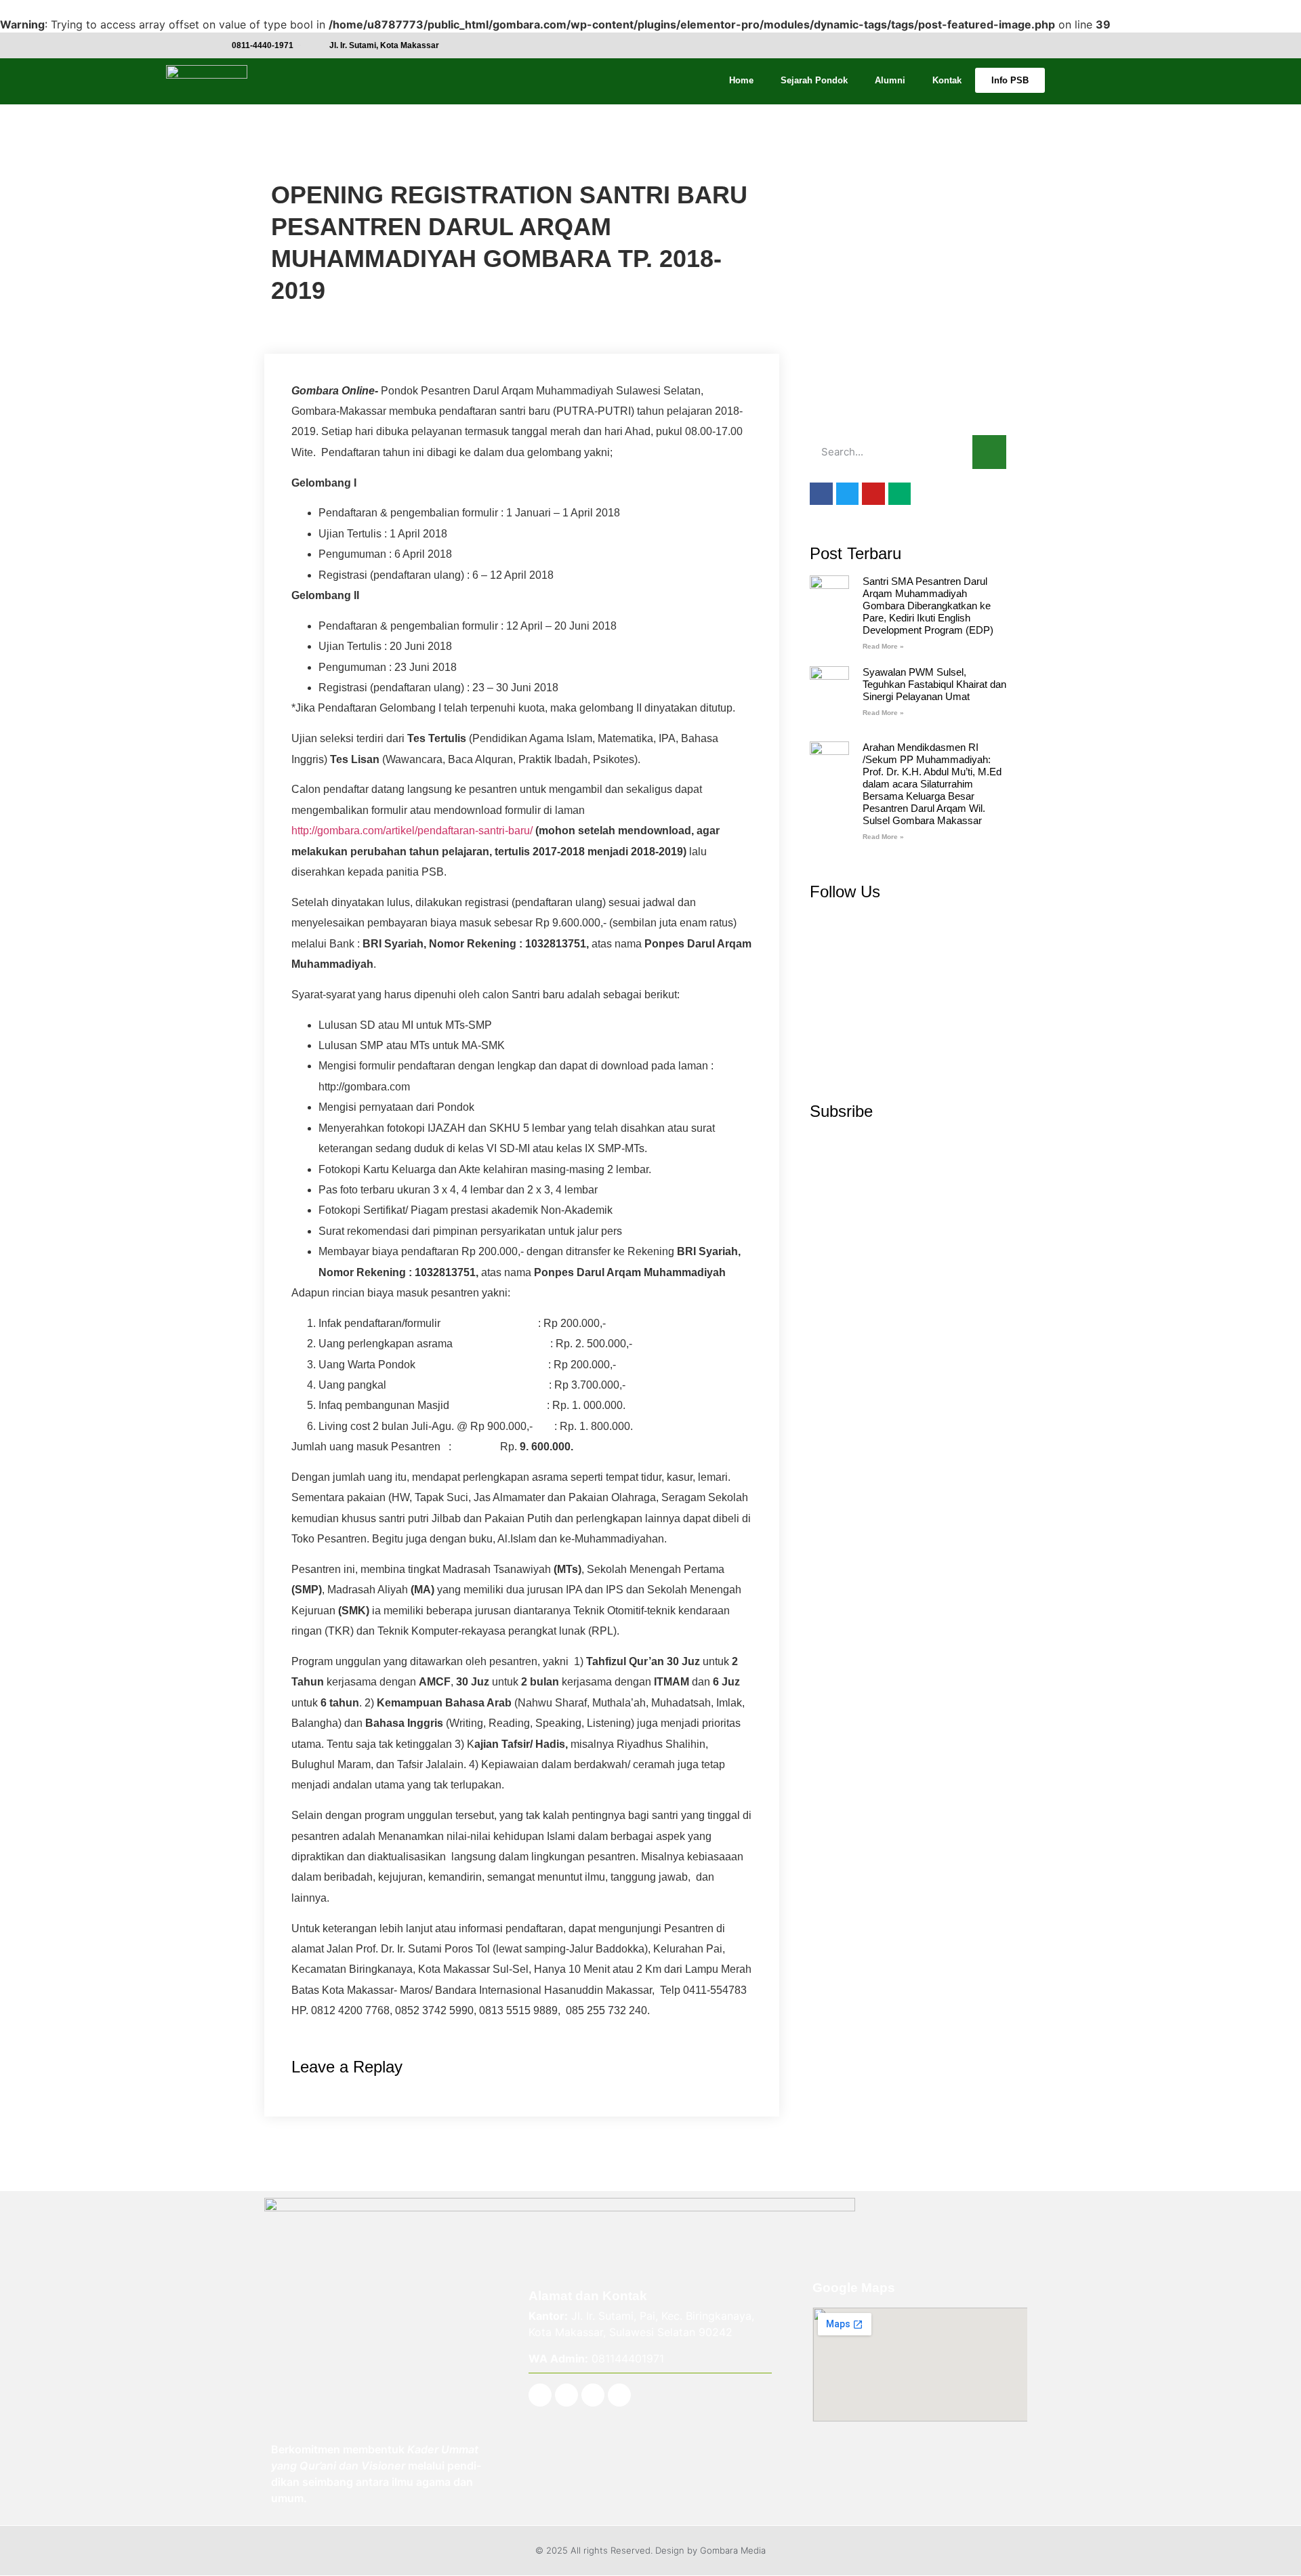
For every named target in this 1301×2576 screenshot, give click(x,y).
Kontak (947, 80)
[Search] (989, 452)
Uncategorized (306, 159)
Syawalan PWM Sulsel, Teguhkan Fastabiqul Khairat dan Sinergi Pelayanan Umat (934, 684)
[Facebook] (540, 2395)
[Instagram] (566, 2395)
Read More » (883, 646)
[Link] (619, 2395)
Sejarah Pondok (814, 80)
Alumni (890, 80)
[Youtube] (593, 2395)
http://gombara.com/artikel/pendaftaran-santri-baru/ (412, 831)
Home (741, 80)
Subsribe (841, 1111)
